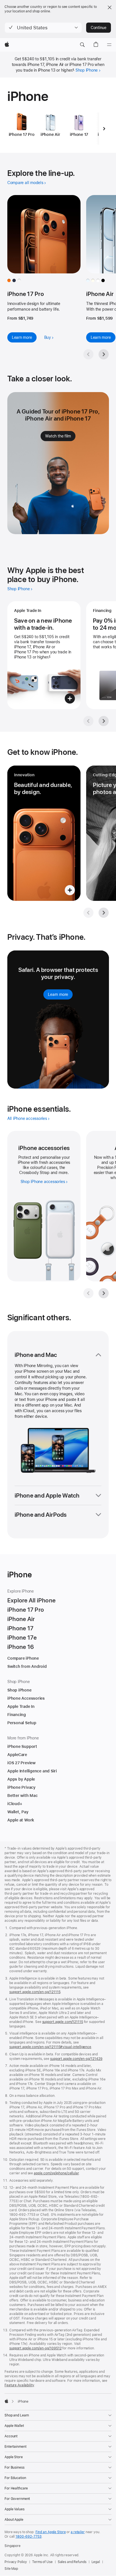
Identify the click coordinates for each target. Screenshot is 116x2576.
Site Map (11, 2569)
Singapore (13, 2546)
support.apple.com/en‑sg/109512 (35, 2348)
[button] (43, 28)
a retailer (78, 2532)
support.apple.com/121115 (63, 2022)
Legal (96, 2562)
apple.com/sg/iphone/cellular (56, 2173)
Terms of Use (42, 2562)
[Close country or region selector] (110, 7)
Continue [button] (99, 28)
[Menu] (109, 45)
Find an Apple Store (51, 2532)
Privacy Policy (16, 2562)
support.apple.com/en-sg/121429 (76, 2059)
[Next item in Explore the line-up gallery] (104, 354)
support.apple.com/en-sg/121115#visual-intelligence (50, 2047)
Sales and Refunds (72, 2562)
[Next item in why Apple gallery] (104, 721)
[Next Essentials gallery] (104, 1293)
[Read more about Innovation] (44, 833)
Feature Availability (19, 2385)
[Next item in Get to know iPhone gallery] (104, 913)
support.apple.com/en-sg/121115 (35, 1992)
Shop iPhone (87, 70)
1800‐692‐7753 (28, 2537)
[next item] (104, 129)
